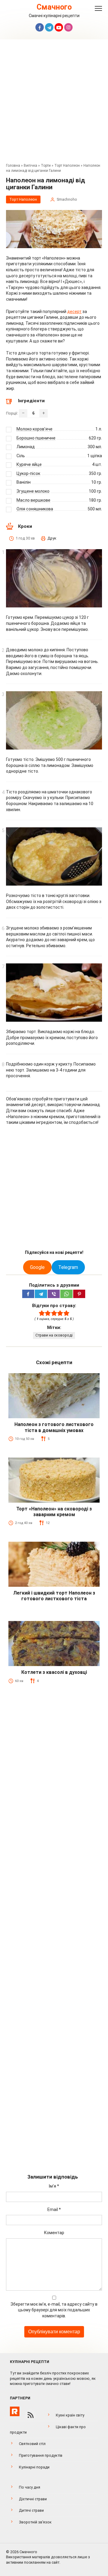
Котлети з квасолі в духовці (54, 1672)
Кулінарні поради (34, 2467)
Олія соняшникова (35, 509)
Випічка (30, 166)
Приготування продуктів (41, 2455)
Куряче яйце (29, 464)
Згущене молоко (33, 491)
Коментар (54, 2233)
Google (37, 1267)
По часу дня (30, 2487)
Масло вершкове (33, 500)
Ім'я (54, 2186)
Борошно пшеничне (36, 438)
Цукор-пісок (28, 473)
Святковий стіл (32, 2444)
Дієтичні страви (33, 2499)
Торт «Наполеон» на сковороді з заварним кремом (54, 1512)
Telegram (68, 1267)
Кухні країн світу (70, 2415)
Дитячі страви (31, 2510)
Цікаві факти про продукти (48, 2430)
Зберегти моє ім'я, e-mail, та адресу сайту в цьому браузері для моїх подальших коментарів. (54, 2310)
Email (54, 2210)
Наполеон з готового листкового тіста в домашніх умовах (54, 1427)
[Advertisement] (54, 103)
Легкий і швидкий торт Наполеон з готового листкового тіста (54, 1596)
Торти (46, 166)
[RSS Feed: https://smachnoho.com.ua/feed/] (31, 2415)
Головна (13, 166)
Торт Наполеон (67, 166)
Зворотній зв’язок (35, 2522)
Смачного (54, 7)
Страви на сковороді (54, 1335)
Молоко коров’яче (34, 429)
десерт (74, 312)
